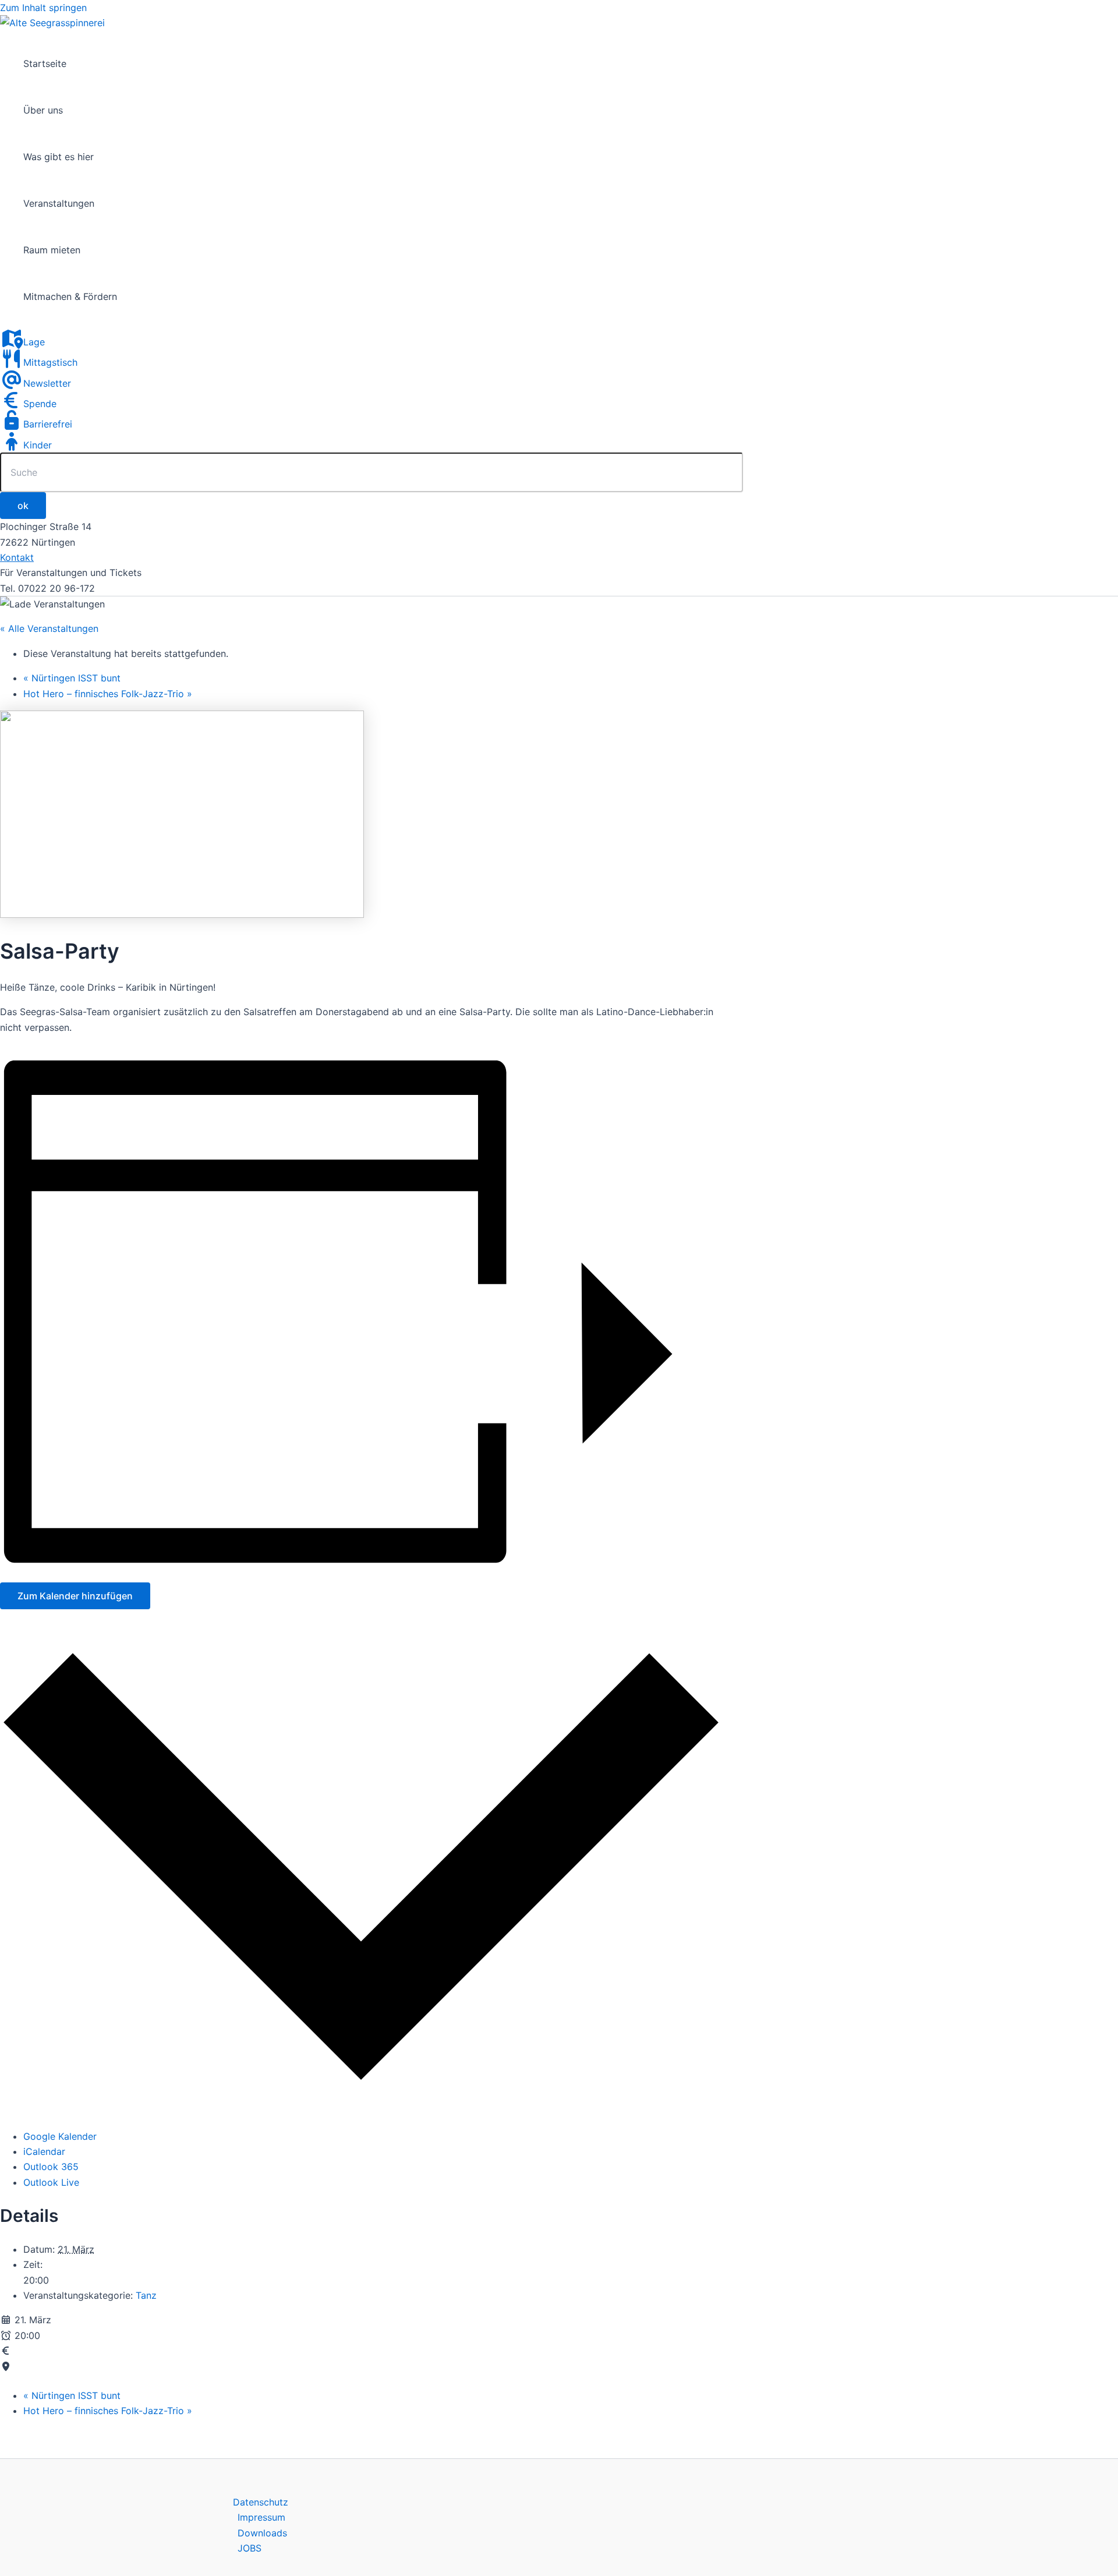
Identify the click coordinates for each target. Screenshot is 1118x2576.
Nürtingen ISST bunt (72, 678)
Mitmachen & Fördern (70, 296)
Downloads (262, 2533)
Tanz (146, 2295)
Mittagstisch (50, 362)
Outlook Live (51, 2182)
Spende (40, 404)
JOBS (250, 2548)
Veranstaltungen (59, 203)
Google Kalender (60, 2136)
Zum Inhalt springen (43, 8)
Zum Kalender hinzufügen (75, 1596)
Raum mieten (52, 250)
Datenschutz (261, 2502)
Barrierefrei (48, 424)
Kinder (38, 445)
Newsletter (47, 383)
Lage (34, 342)
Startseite (45, 63)
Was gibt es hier (59, 157)
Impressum (261, 2517)
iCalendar (44, 2151)
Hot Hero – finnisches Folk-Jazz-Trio (108, 694)
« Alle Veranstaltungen (49, 628)
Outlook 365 (51, 2167)
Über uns (43, 110)
